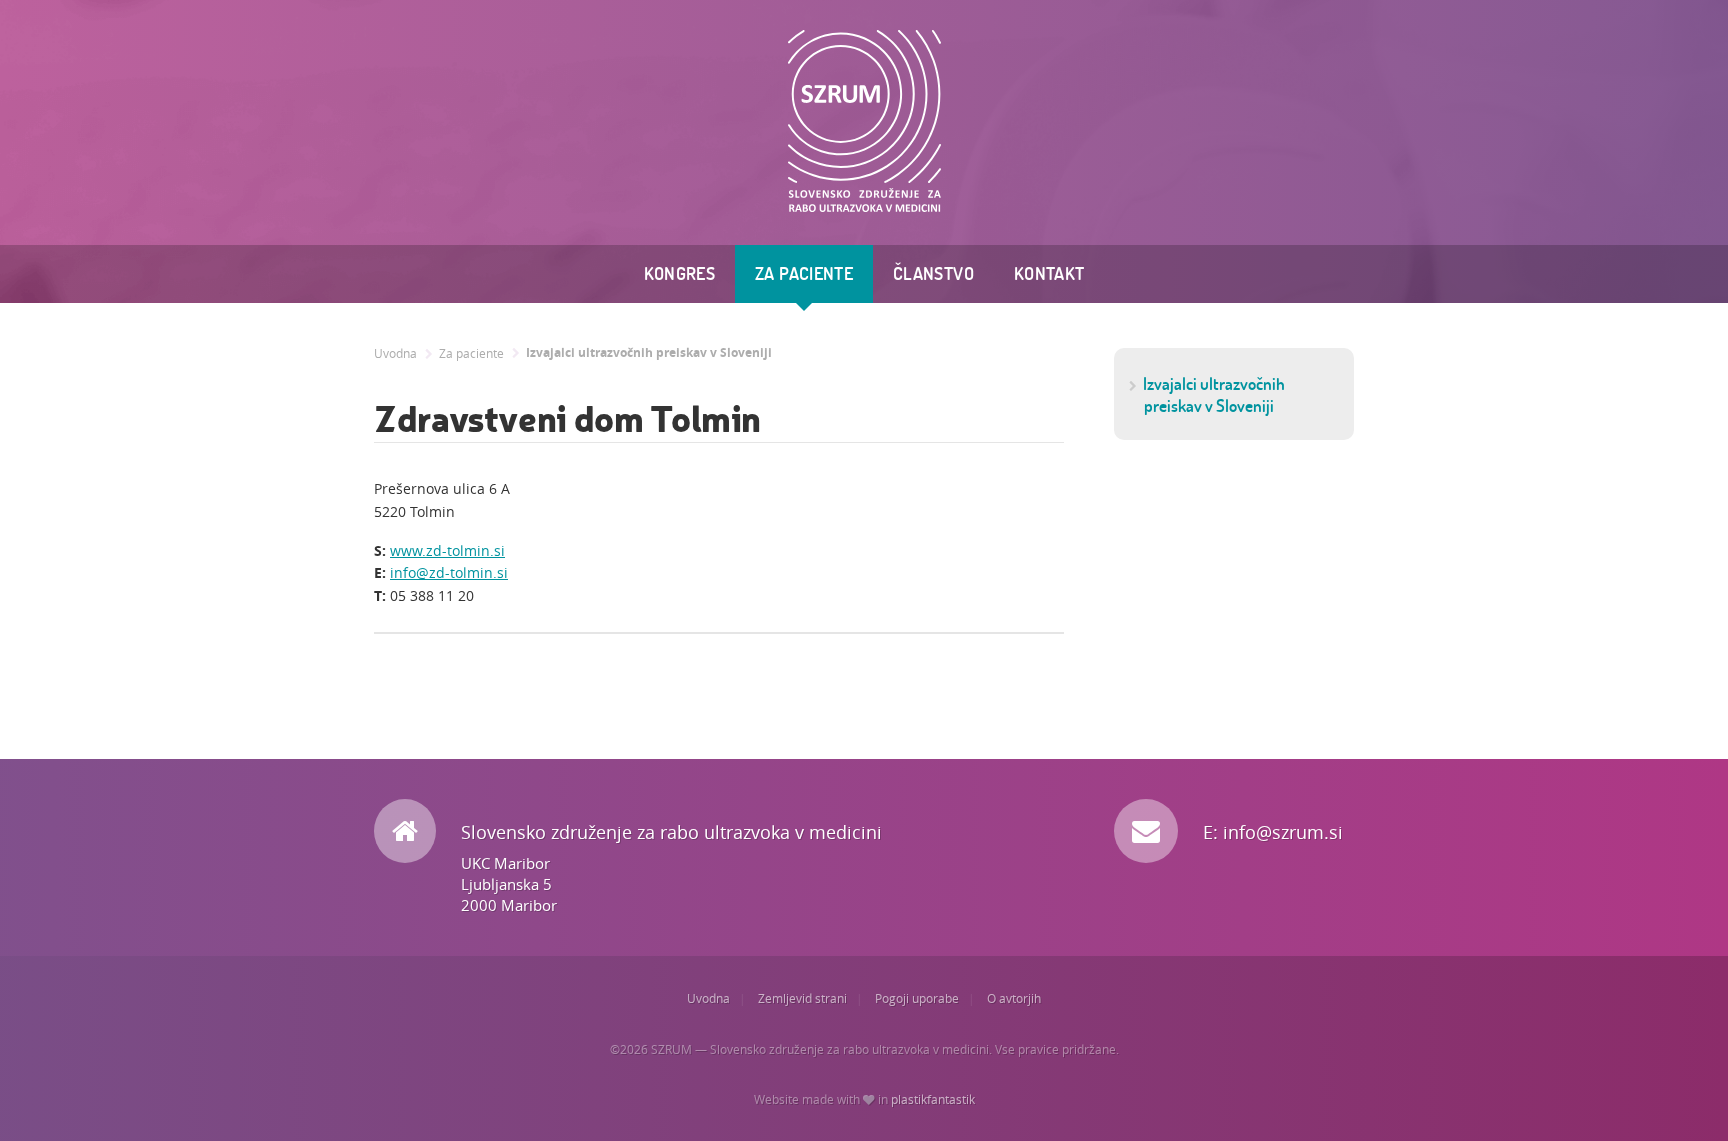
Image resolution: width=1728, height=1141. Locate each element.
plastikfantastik (933, 1099)
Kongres (680, 273)
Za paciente (804, 273)
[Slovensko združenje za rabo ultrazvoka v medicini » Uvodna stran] (864, 121)
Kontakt (1049, 273)
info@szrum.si (1283, 832)
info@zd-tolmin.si (449, 572)
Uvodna (395, 353)
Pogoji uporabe (917, 998)
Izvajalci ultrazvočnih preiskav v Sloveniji (649, 353)
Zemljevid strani (802, 998)
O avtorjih (1014, 998)
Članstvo (933, 273)
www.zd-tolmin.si (447, 550)
